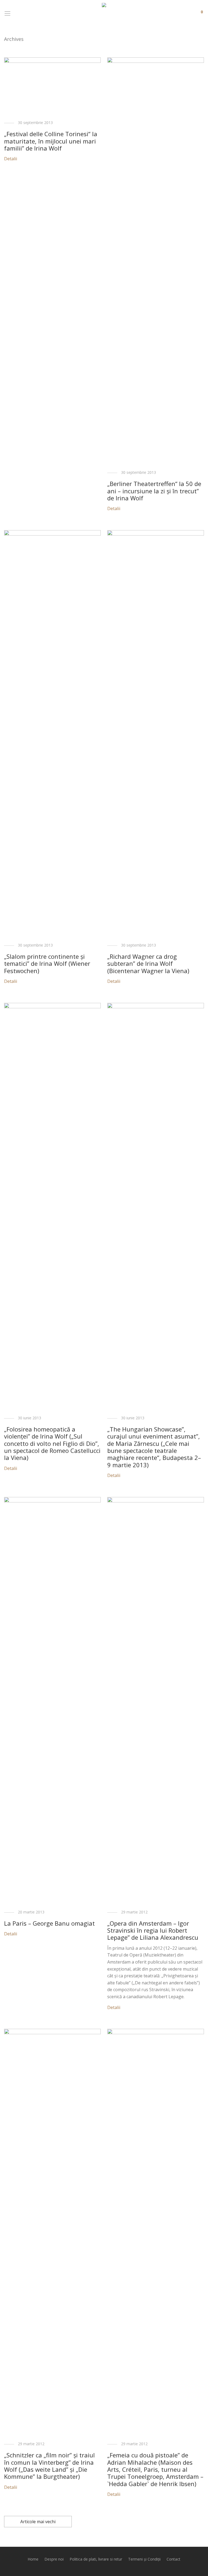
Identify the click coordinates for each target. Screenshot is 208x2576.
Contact (173, 2559)
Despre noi (54, 2559)
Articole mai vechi (38, 2522)
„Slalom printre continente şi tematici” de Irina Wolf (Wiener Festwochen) (47, 963)
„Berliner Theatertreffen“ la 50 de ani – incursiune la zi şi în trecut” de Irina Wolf (154, 491)
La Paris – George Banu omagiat (49, 1923)
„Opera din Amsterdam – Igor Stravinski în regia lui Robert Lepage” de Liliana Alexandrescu (153, 1930)
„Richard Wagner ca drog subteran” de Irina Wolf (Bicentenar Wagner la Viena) (148, 963)
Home (33, 2559)
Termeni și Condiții (144, 2559)
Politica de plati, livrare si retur (96, 2559)
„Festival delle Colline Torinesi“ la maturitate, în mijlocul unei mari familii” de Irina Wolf (51, 141)
